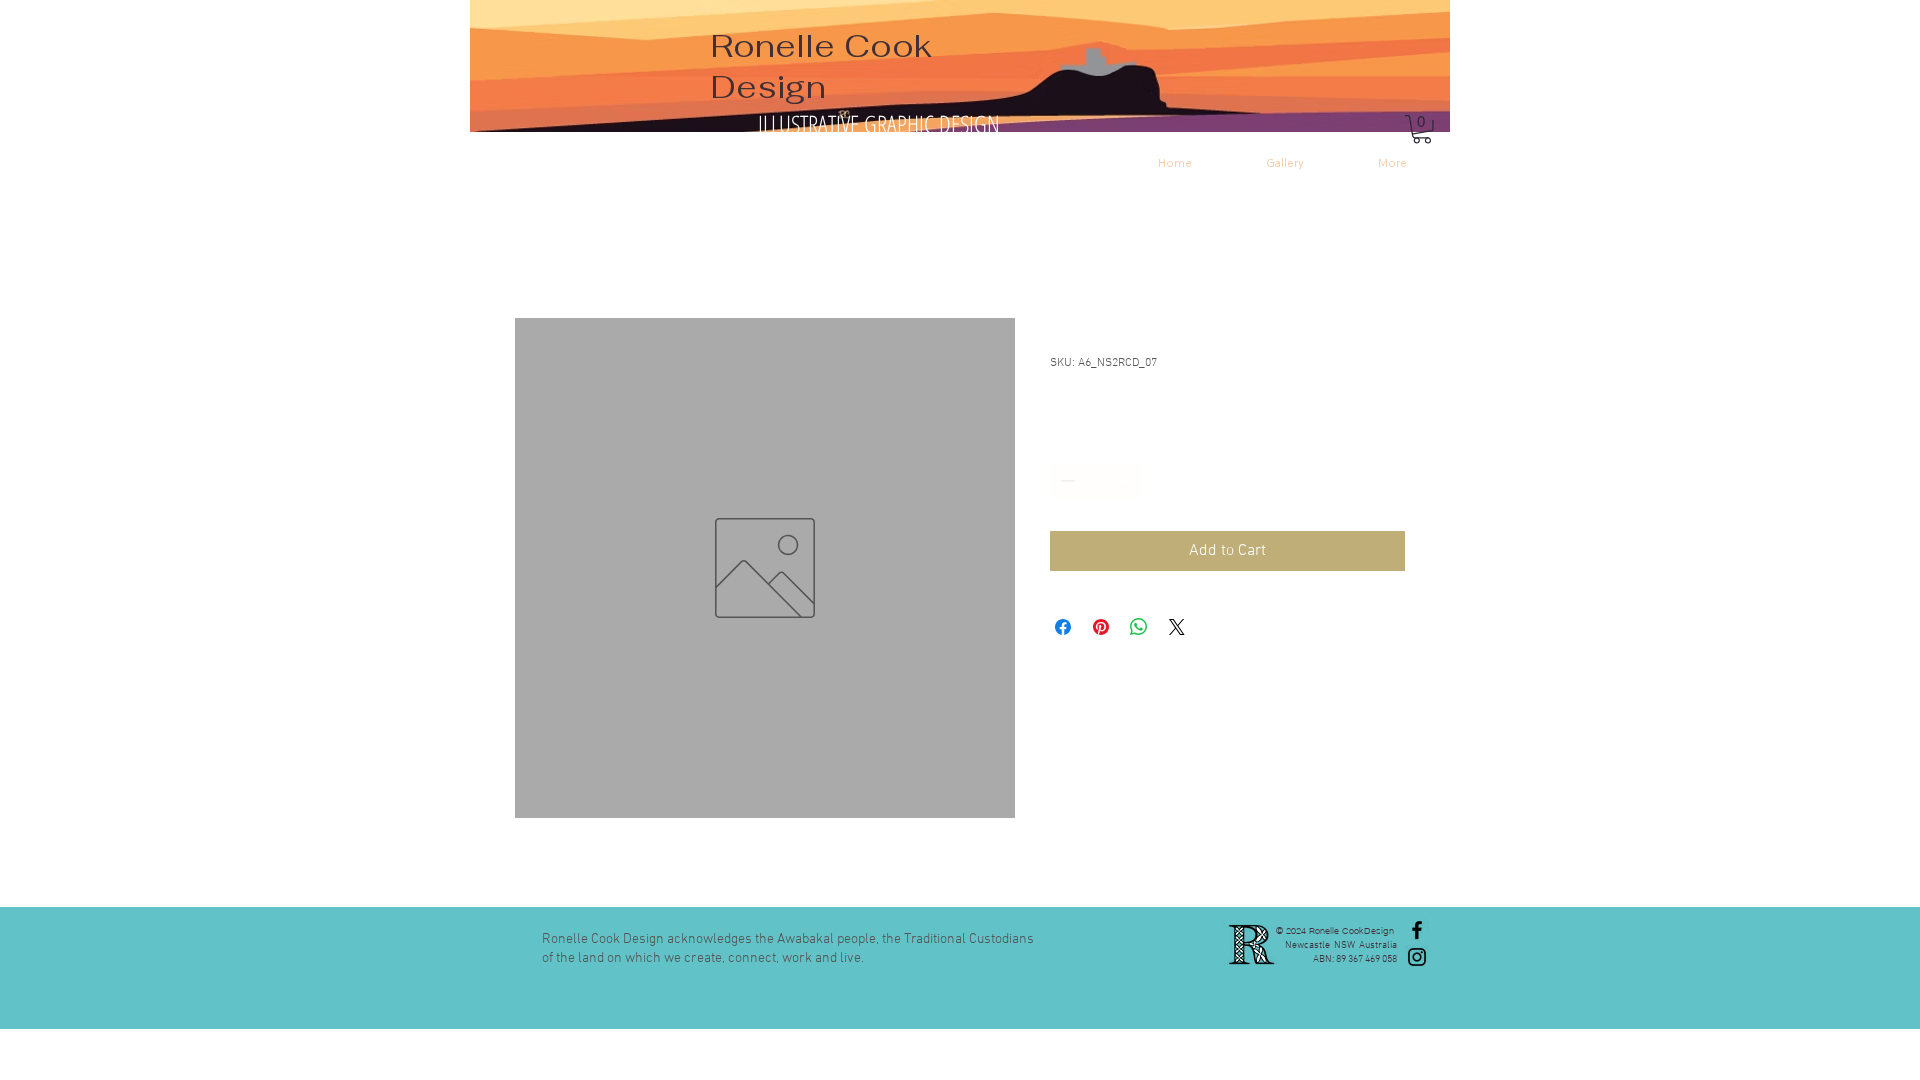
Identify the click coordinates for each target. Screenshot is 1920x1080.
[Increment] (1126, 480)
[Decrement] (1065, 480)
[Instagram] (1417, 957)
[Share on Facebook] (1063, 627)
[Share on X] (1177, 627)
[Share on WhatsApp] (1139, 627)
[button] (1422, 129)
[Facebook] (1417, 930)
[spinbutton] (1096, 480)
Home (535, 246)
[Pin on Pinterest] (1101, 627)
